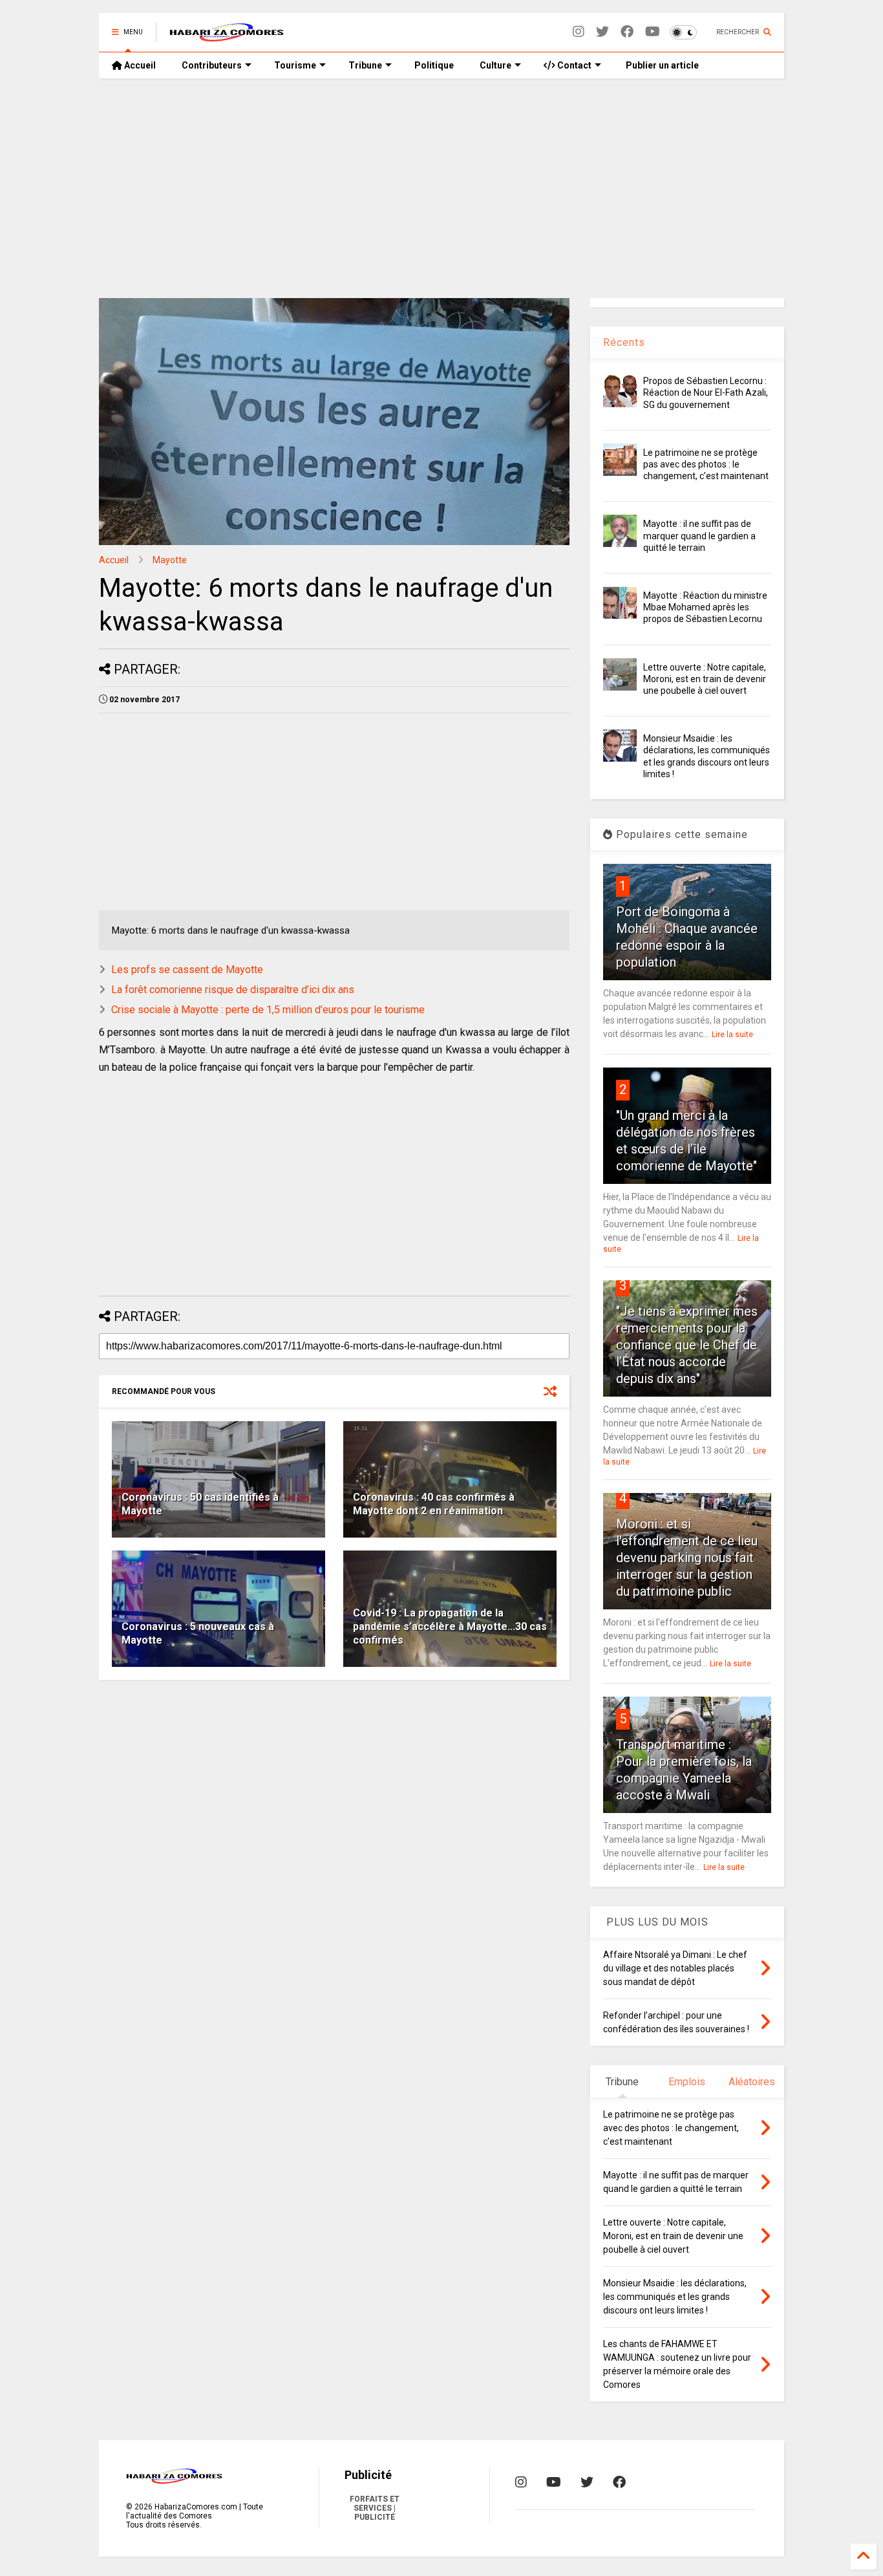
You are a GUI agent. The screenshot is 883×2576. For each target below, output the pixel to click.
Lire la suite (732, 1035)
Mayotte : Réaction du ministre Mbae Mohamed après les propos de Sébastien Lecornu (705, 607)
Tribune (365, 65)
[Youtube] (653, 32)
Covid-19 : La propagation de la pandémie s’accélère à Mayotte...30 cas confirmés (450, 1626)
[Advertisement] (441, 188)
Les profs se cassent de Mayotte (187, 970)
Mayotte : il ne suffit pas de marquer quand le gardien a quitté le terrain (699, 535)
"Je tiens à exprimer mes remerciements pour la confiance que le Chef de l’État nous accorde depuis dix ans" (687, 1345)
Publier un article (661, 65)
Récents (624, 342)
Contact (573, 65)
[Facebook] (627, 32)
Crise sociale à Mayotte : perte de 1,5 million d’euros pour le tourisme (268, 1010)
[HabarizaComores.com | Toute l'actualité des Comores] (227, 36)
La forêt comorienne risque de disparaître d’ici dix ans (233, 990)
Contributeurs (212, 65)
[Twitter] (602, 32)
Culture (495, 65)
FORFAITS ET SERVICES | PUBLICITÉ (375, 2508)
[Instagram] (579, 32)
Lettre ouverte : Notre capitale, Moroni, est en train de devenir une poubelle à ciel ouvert (705, 679)
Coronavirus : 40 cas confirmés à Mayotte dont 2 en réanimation (434, 1504)
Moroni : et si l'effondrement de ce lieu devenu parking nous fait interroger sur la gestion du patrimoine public (687, 1558)
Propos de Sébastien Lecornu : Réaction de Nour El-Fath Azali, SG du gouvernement (706, 392)
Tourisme (295, 65)
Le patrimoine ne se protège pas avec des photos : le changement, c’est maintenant (706, 464)
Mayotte (170, 560)
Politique (434, 65)
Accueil (139, 65)
